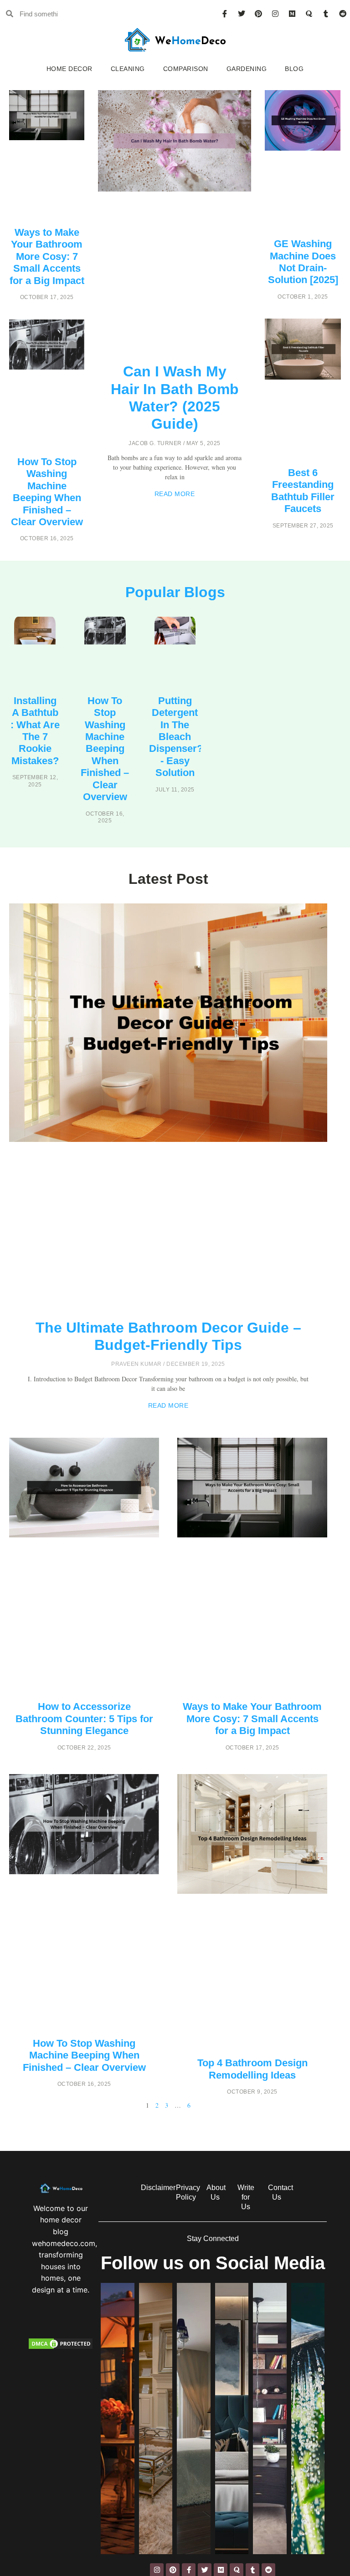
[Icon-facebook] (225, 14)
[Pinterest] (258, 14)
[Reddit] (343, 14)
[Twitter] (242, 14)
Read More (175, 494)
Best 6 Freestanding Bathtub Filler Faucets (303, 491)
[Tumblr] (326, 14)
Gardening (247, 69)
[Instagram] (275, 14)
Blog (294, 69)
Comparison (186, 69)
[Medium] (292, 14)
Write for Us (246, 2197)
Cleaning (128, 69)
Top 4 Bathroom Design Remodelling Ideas (252, 2069)
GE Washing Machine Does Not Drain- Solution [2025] (303, 262)
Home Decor (69, 69)
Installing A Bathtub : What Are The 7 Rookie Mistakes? (35, 731)
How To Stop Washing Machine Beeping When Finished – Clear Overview (47, 492)
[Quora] (309, 14)
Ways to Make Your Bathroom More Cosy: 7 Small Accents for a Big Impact (47, 256)
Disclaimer (158, 2188)
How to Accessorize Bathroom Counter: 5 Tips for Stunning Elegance (84, 1719)
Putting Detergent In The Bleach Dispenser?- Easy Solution (176, 737)
